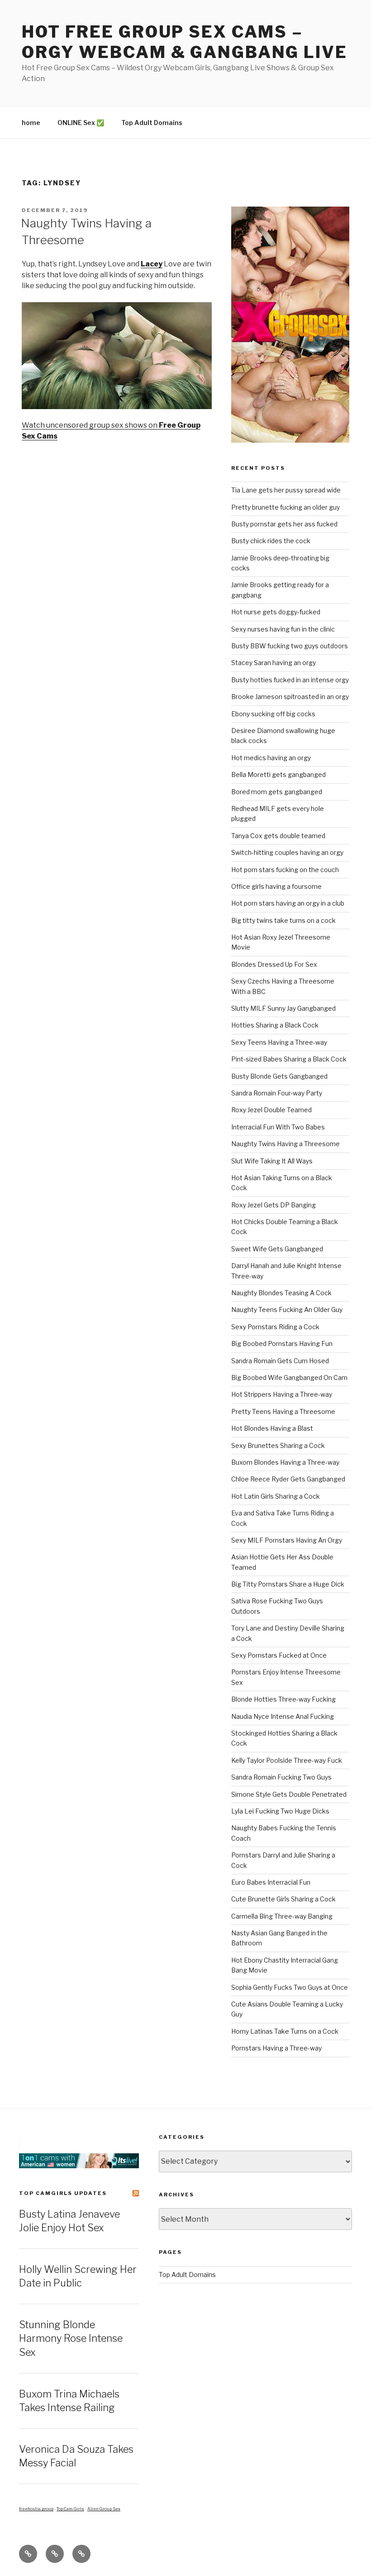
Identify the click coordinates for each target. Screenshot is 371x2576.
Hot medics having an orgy (271, 758)
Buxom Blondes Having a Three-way (285, 1462)
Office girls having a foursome (276, 886)
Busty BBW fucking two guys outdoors (290, 646)
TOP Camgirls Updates (63, 2193)
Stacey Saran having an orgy (273, 663)
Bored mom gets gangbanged (277, 792)
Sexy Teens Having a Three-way (279, 1042)
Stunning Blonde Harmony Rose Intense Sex (71, 2339)
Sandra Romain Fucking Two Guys (281, 1777)
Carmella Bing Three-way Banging (282, 1916)
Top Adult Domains (152, 123)
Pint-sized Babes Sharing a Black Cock (289, 1059)
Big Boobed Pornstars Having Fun (282, 1343)
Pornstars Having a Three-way (276, 2048)
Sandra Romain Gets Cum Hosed (280, 1361)
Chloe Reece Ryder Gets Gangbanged (288, 1479)
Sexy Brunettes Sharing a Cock (278, 1445)
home (31, 123)
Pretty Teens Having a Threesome (283, 1411)
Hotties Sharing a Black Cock (275, 1025)
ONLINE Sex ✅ (81, 123)
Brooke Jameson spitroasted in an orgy (290, 697)
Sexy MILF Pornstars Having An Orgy (287, 1540)
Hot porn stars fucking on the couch (285, 870)
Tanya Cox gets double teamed (278, 836)
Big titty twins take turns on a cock (283, 920)
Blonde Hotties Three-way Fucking (283, 1699)
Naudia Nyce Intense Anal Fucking (283, 1716)
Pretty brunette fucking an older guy (285, 507)
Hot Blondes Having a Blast (272, 1428)
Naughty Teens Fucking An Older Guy (287, 1310)
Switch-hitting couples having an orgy (287, 852)
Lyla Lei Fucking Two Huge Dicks (280, 1811)
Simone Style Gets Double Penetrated (289, 1794)
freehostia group (36, 2509)
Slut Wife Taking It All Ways (272, 1161)
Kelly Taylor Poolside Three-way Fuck (287, 1760)
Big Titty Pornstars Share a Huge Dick (288, 1584)
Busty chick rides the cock (271, 541)
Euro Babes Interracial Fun (271, 1882)
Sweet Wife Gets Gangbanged (277, 1249)
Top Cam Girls (70, 2509)
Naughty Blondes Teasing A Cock (281, 1293)
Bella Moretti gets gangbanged (278, 774)
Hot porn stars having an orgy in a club (288, 903)
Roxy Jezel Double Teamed (271, 1110)
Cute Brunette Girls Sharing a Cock (283, 1899)
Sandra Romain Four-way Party (277, 1093)
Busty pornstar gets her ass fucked (284, 524)
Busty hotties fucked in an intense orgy (290, 680)
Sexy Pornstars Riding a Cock (275, 1327)
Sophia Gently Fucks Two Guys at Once (290, 1987)
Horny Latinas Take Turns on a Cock (285, 2031)
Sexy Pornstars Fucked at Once (279, 1655)
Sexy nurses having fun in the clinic (283, 629)
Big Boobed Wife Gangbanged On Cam (289, 1377)
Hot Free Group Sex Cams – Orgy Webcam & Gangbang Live (185, 42)
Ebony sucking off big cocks (273, 714)
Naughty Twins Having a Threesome (285, 1144)
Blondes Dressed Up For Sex (274, 964)
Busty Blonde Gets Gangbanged (279, 1076)
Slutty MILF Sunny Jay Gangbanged (283, 1008)
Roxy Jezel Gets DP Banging (273, 1205)
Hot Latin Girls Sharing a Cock (276, 1496)
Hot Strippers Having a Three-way (282, 1394)
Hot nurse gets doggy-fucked (276, 612)
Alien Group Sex (104, 2509)
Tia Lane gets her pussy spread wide (286, 490)
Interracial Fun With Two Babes (278, 1127)
